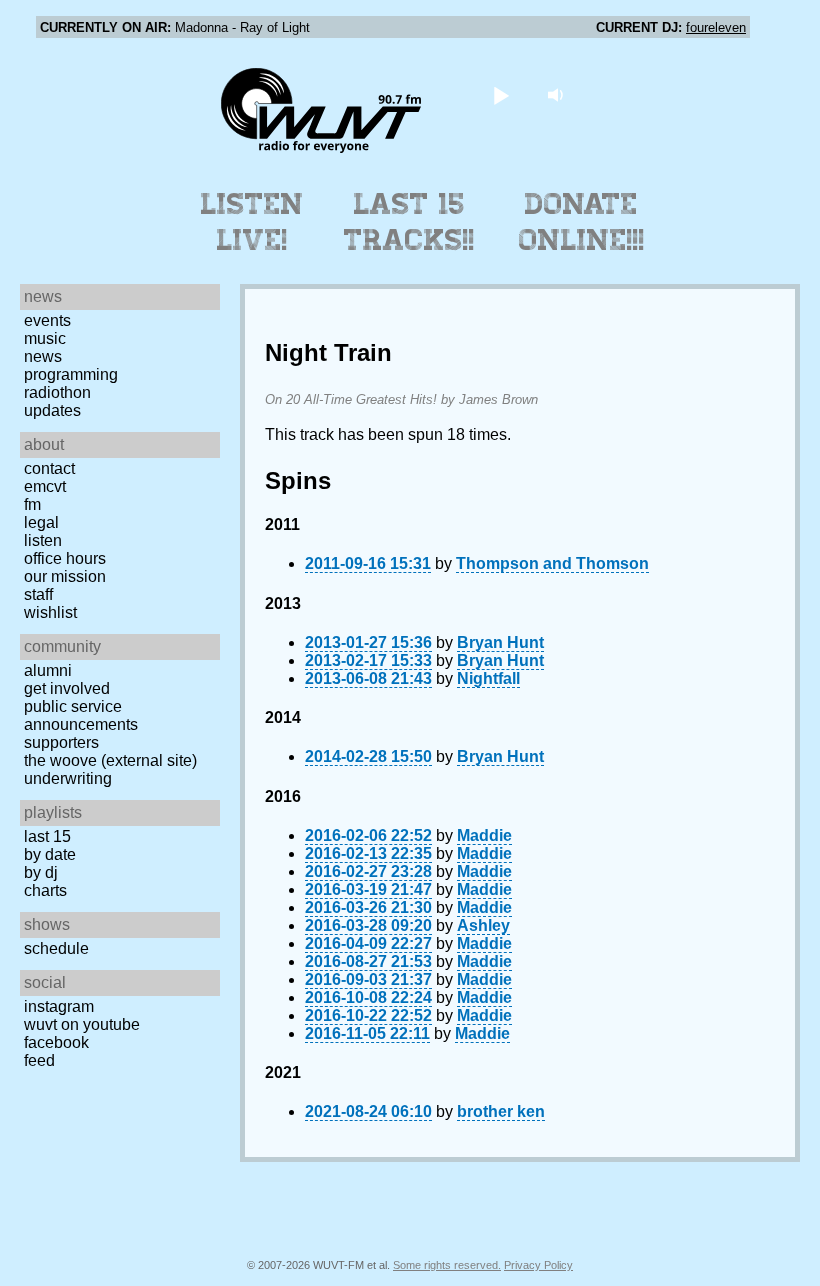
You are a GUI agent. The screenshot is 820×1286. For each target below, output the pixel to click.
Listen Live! (252, 222)
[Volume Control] (558, 94)
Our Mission (65, 576)
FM (32, 504)
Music (45, 338)
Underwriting (68, 778)
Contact (49, 468)
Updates (52, 410)
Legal (41, 522)
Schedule (56, 948)
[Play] (501, 94)
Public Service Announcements (81, 715)
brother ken (501, 1111)
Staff (38, 594)
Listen (43, 540)
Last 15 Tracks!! (409, 222)
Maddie (484, 835)
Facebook (56, 1042)
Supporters (61, 742)
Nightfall (488, 678)
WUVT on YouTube (82, 1024)
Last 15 (47, 836)
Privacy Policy (538, 1265)
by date (50, 854)
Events (47, 320)
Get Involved (67, 688)
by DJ (41, 872)
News (43, 356)
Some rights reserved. (447, 1265)
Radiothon (57, 392)
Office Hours (65, 558)
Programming (71, 374)
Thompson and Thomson (552, 563)
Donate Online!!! (582, 222)
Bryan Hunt (500, 642)
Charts (45, 890)
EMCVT (45, 486)
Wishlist (50, 612)
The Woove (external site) (110, 760)
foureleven (716, 27)
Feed (39, 1060)
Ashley (483, 925)
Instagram (59, 1006)
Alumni (48, 670)
